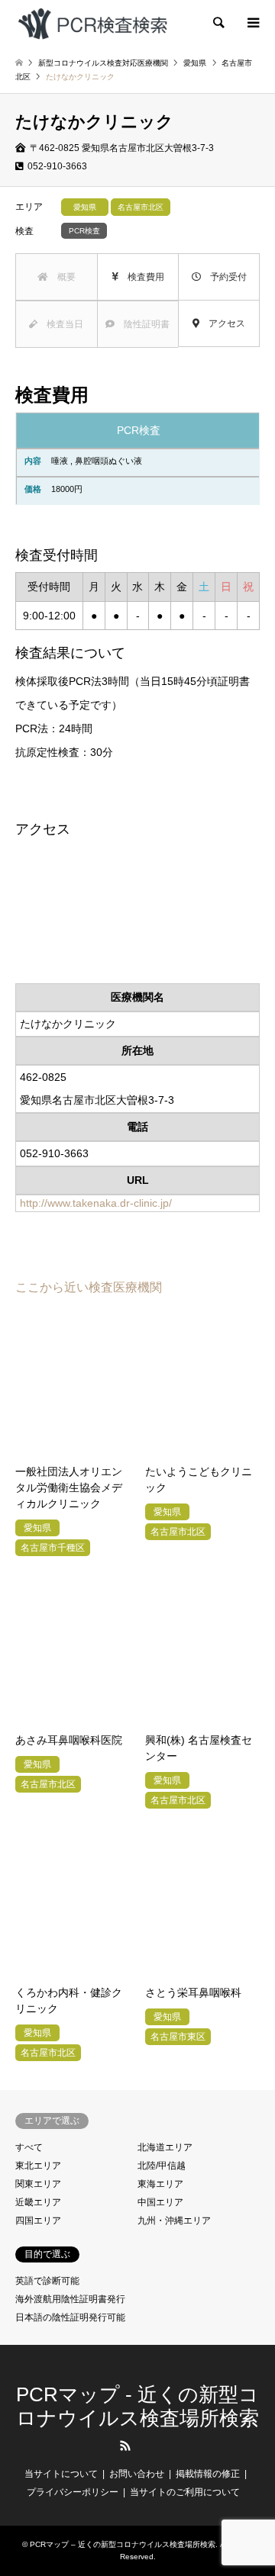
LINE (150, 2446)
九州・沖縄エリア (174, 2221)
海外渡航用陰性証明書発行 (70, 2299)
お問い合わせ (137, 2474)
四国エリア (38, 2221)
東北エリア (38, 2166)
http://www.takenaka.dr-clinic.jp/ (96, 1203)
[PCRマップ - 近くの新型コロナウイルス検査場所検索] (92, 23)
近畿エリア (38, 2202)
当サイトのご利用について (185, 2492)
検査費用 (141, 277)
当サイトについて (61, 2474)
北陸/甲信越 (162, 2166)
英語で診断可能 (47, 2281)
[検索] (218, 23)
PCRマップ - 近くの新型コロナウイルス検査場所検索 (137, 2406)
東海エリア (160, 2184)
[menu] (252, 23)
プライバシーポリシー (73, 2492)
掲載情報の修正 (208, 2474)
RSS (125, 2446)
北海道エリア (165, 2147)
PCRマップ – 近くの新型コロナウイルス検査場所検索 (123, 2544)
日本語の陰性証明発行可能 (70, 2317)
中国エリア (160, 2202)
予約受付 (224, 277)
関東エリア (38, 2184)
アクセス (222, 323)
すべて (29, 2147)
